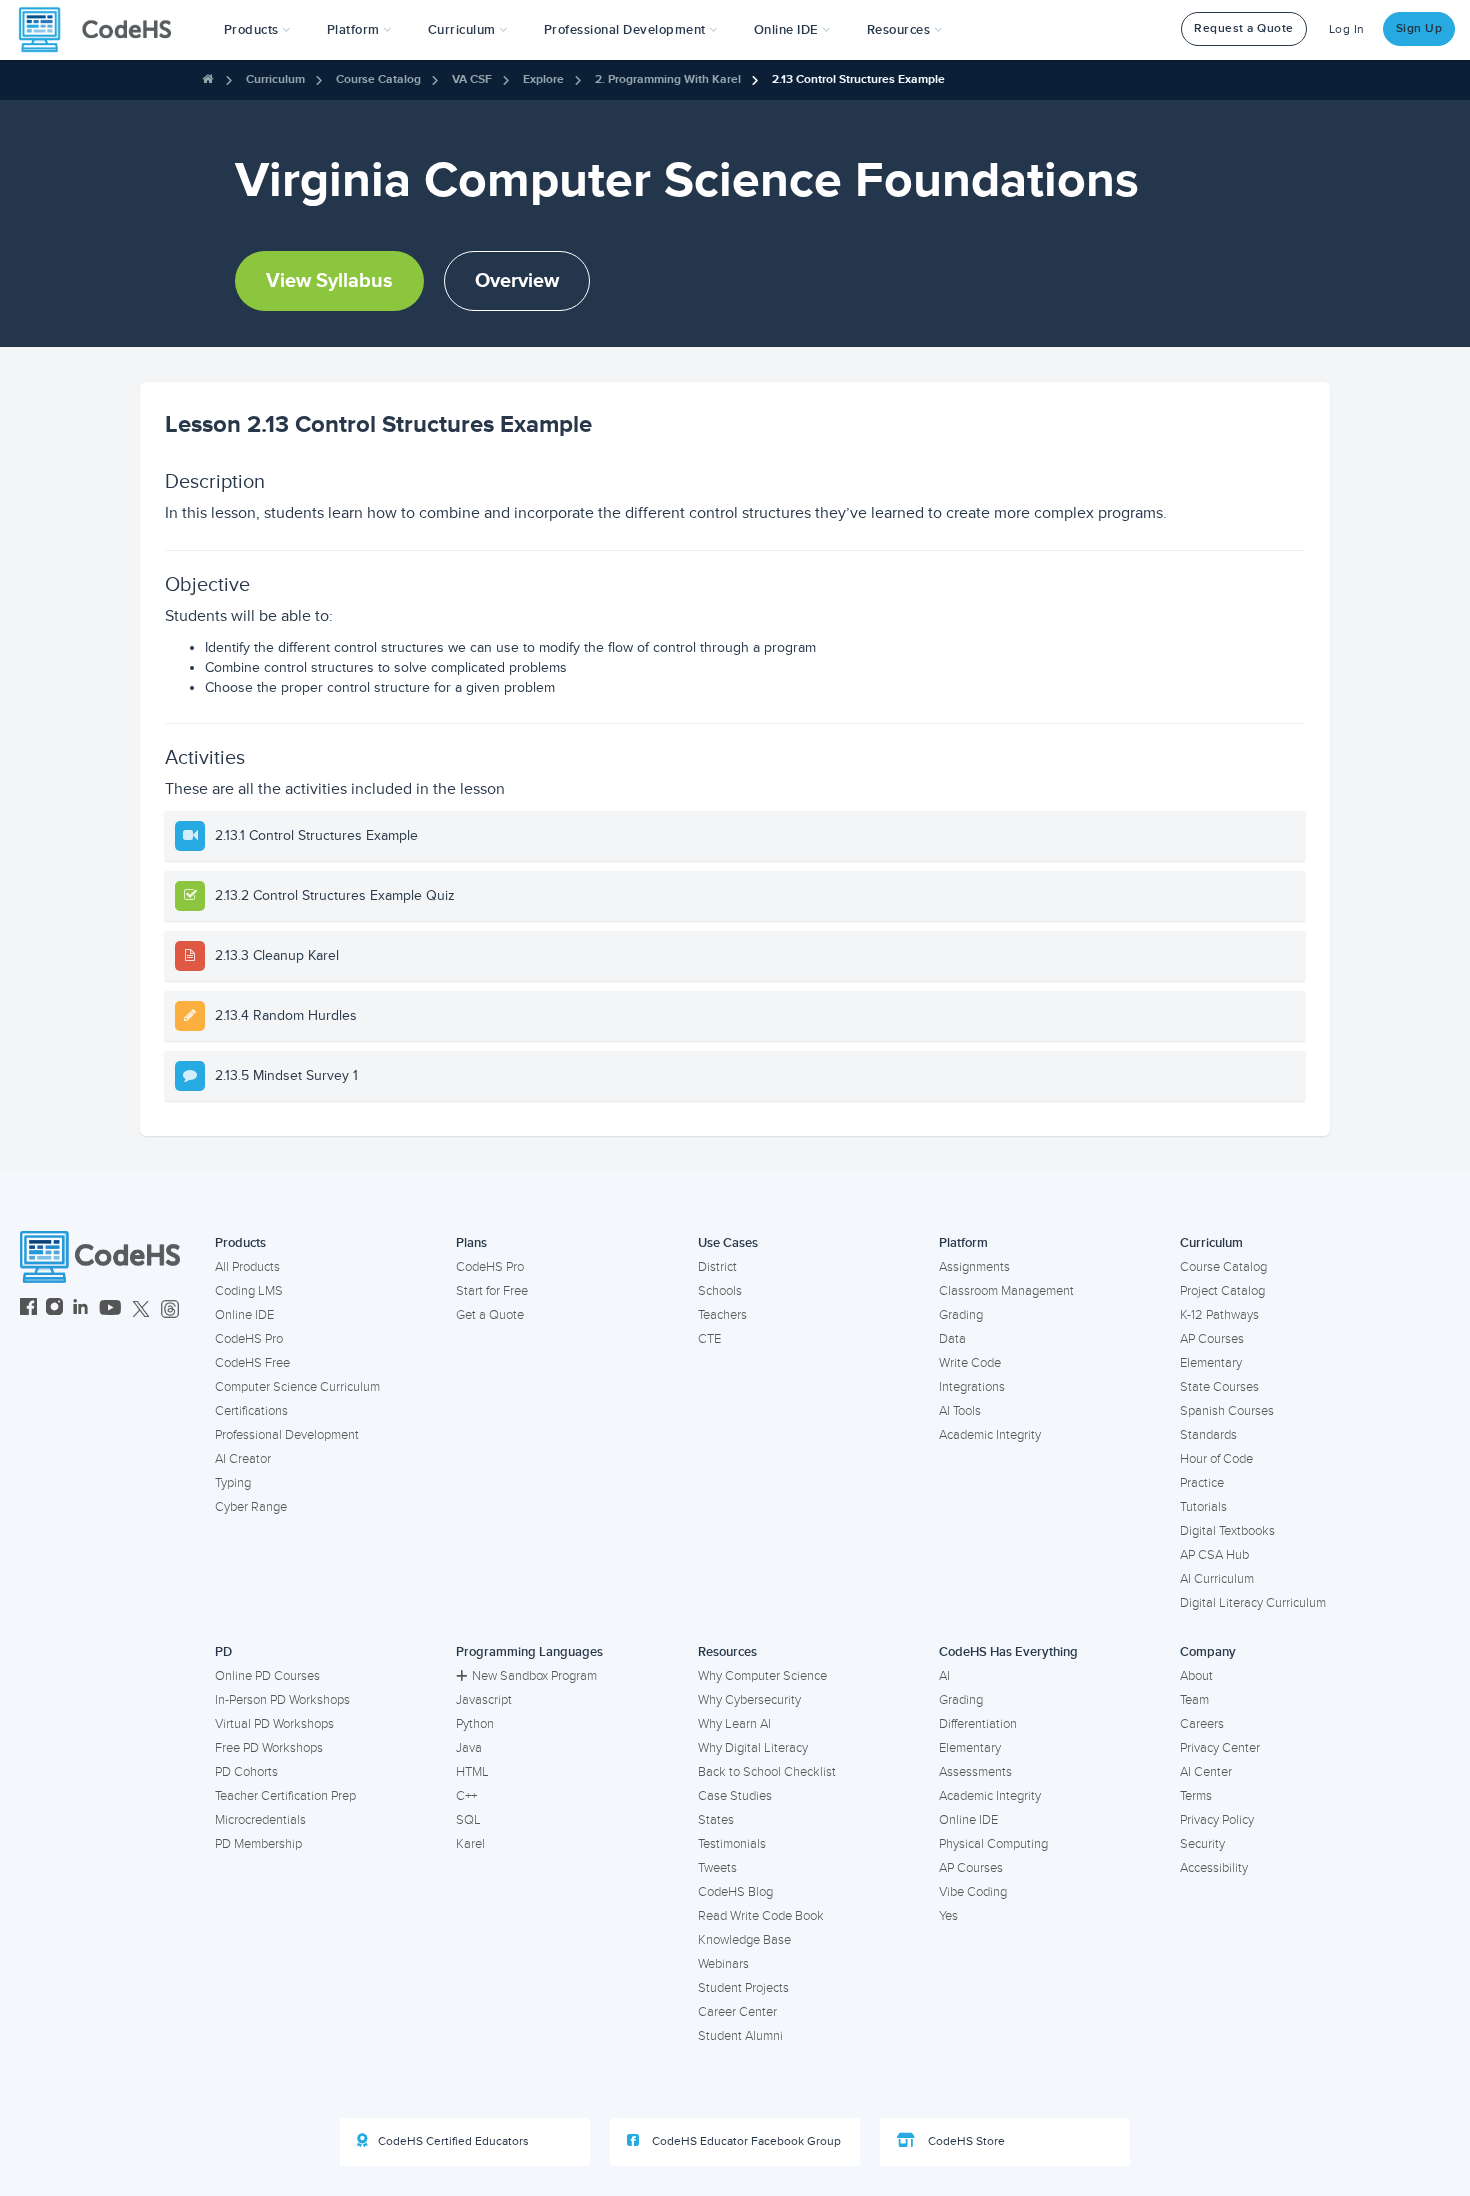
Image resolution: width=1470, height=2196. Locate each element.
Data (952, 1339)
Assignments (974, 1267)
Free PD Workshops (269, 1748)
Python (475, 1724)
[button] (257, 30)
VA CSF (472, 79)
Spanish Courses (1227, 1411)
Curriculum (275, 79)
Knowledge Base (744, 1940)
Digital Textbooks (1227, 1531)
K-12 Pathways (1219, 1315)
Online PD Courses (267, 1676)
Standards (1208, 1435)
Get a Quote (490, 1315)
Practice (1202, 1483)
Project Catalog (1222, 1291)
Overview (517, 281)
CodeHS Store (965, 2141)
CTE (709, 1339)
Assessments (975, 1772)
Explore (543, 79)
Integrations (972, 1387)
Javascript (484, 1700)
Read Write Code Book (761, 1916)
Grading (961, 1315)
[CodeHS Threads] (170, 1309)
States (716, 1820)
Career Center (737, 2012)
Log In (1347, 29)
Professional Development (287, 1435)
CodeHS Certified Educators (453, 2141)
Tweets (717, 1868)
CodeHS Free (252, 1363)
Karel (470, 1844)
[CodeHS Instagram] (54, 1309)
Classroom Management (1006, 1291)
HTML (472, 1772)
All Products (247, 1267)
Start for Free (492, 1291)
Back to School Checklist (767, 1772)
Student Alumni (740, 2036)
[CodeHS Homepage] (103, 30)
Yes (948, 1916)
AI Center (1206, 1772)
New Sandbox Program (534, 1676)
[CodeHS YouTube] (110, 1309)
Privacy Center (1220, 1748)
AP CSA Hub (1214, 1555)
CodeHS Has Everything (1008, 1652)
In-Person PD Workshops (282, 1700)
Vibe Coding (973, 1892)
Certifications (251, 1411)
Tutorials (1203, 1507)
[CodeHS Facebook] (28, 1309)
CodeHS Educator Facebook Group (745, 2141)
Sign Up (1419, 28)
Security (1202, 1844)
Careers (1202, 1724)
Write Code (970, 1363)
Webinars (723, 1964)
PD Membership (258, 1844)
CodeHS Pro (249, 1339)
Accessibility (1214, 1868)
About (1196, 1676)
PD (223, 1652)
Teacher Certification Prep (285, 1796)
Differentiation (978, 1724)
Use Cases (728, 1243)
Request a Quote (1244, 28)
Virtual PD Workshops (274, 1724)
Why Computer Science (762, 1676)
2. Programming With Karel (668, 79)
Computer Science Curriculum (297, 1387)
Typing (233, 1483)
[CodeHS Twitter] (141, 1309)
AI (944, 1676)
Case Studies (735, 1796)
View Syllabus (329, 281)
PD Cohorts (246, 1772)
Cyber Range (251, 1507)
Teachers (722, 1315)
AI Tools (960, 1411)
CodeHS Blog (735, 1892)
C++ (466, 1796)
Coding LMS (249, 1291)
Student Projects (743, 1988)
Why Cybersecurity (749, 1700)
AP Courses (1212, 1339)
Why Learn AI (734, 1724)
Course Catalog (378, 79)
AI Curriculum (1217, 1579)
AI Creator (243, 1459)
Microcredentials (260, 1820)
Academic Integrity (990, 1435)
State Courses (1219, 1387)
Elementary (1211, 1363)
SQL (468, 1820)
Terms (1196, 1796)
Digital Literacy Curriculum (1253, 1603)
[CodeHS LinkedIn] (80, 1309)
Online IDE (244, 1315)
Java (469, 1748)
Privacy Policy (1217, 1820)
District (717, 1267)
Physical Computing (993, 1844)
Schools (720, 1291)
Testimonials (732, 1844)
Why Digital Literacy (753, 1748)
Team (1194, 1700)
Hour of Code (1216, 1459)
